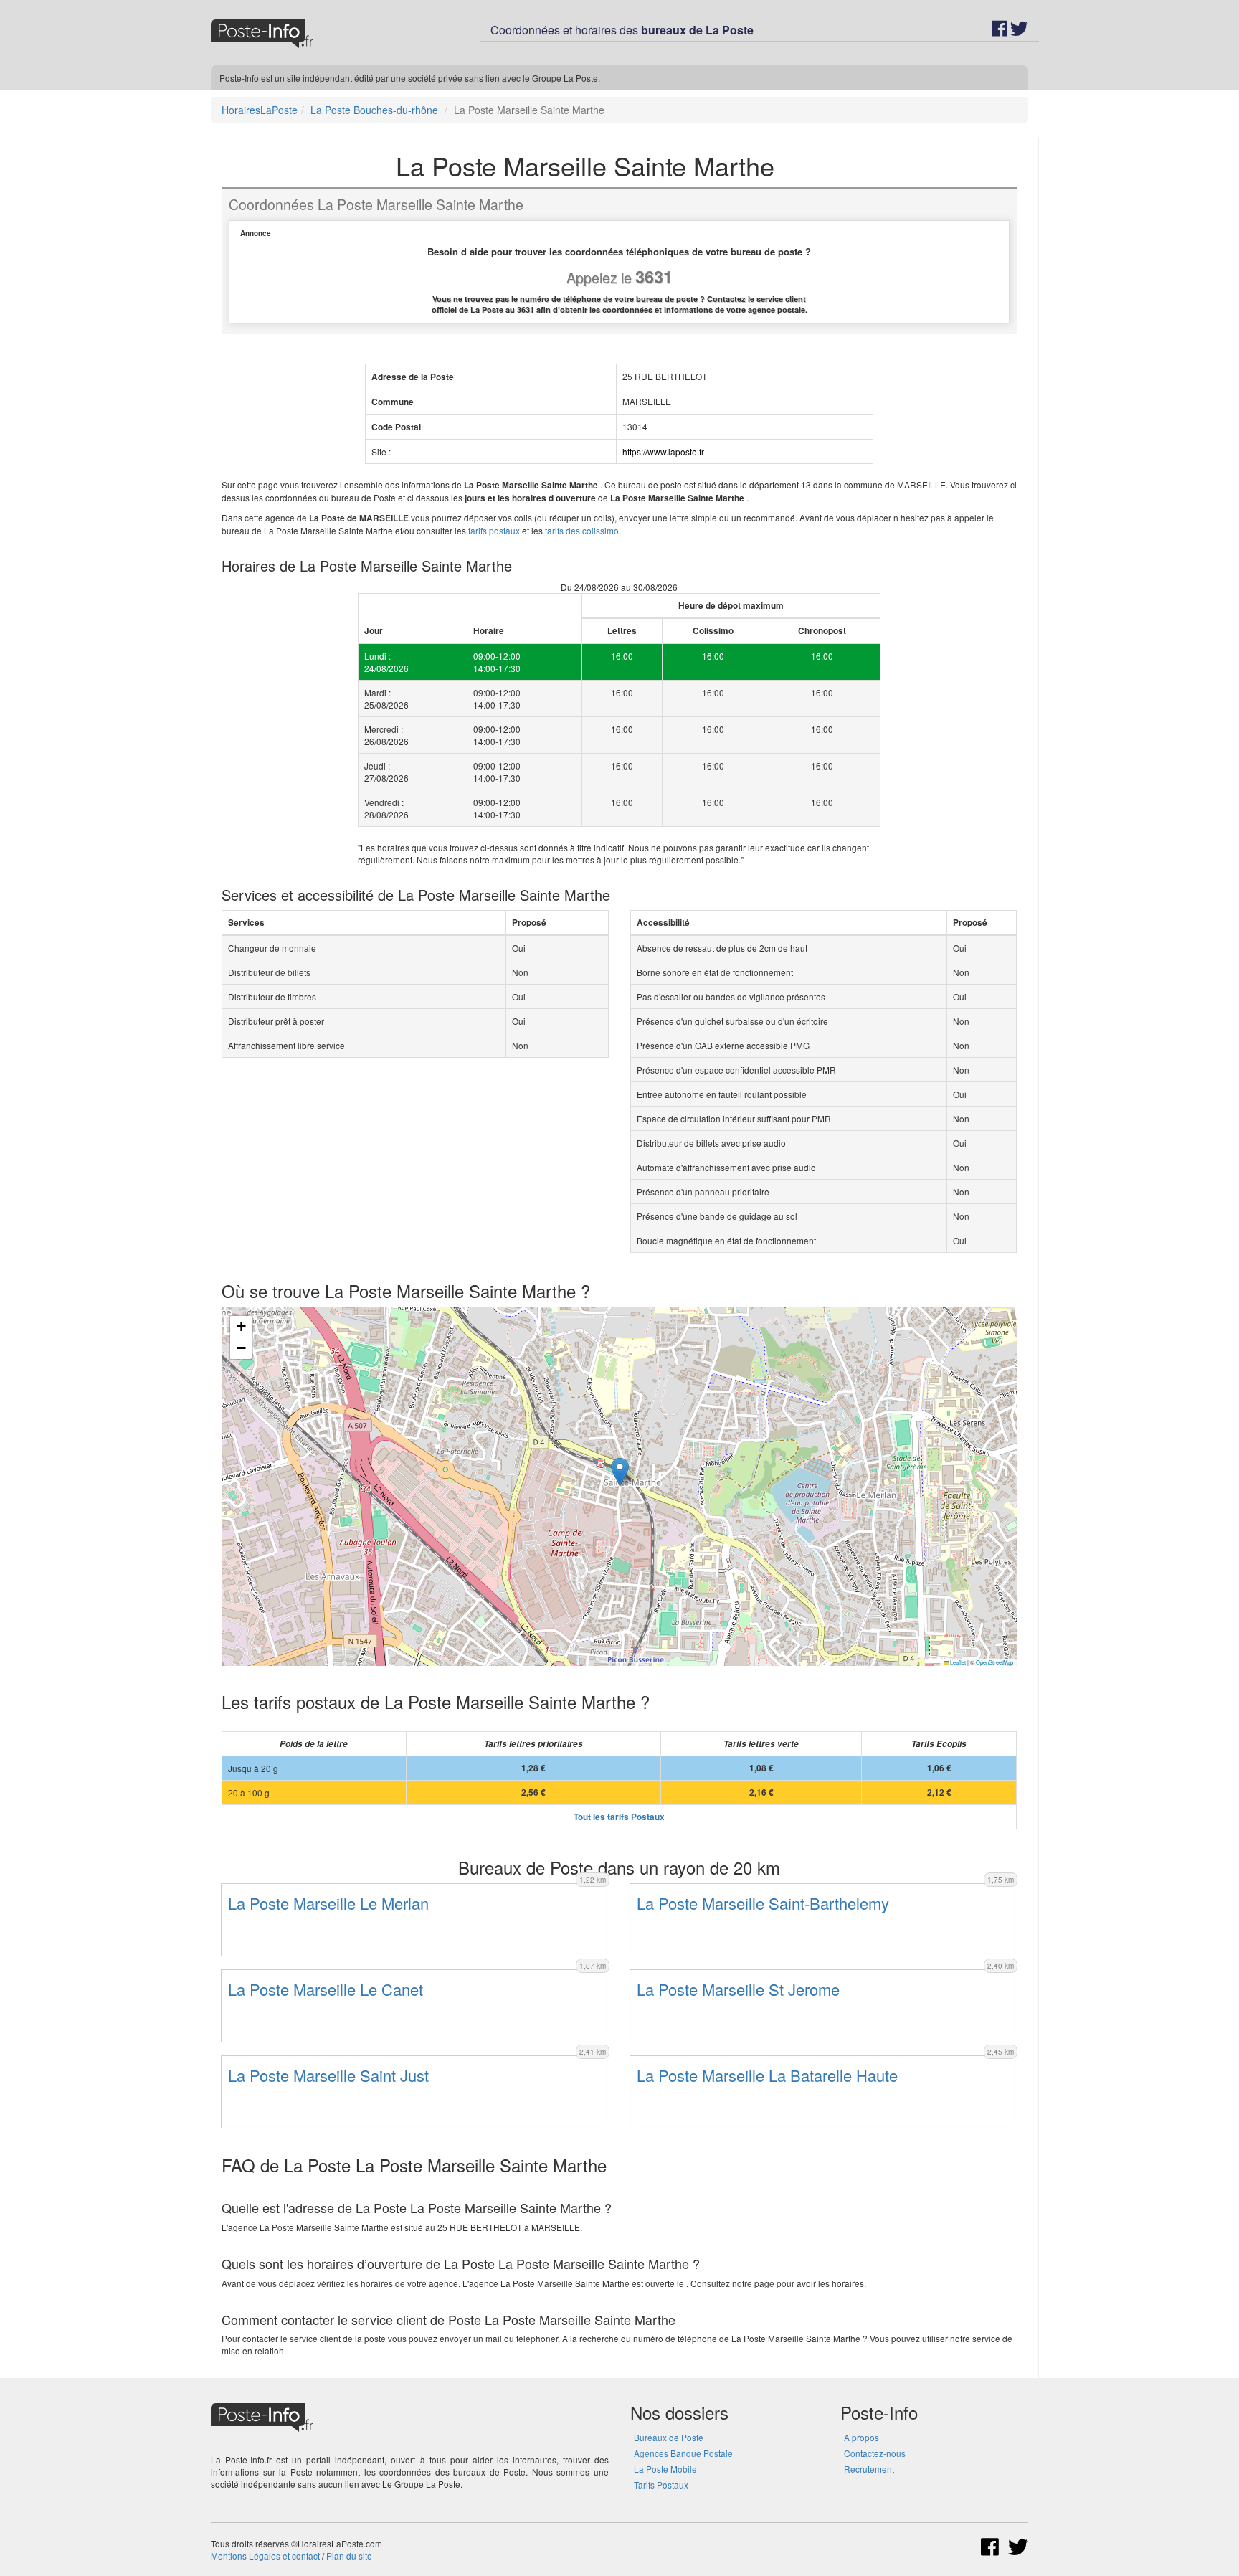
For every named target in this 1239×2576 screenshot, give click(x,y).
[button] (620, 1472)
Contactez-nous (875, 2453)
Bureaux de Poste (669, 2437)
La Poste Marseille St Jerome (738, 1989)
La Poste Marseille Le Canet (326, 1989)
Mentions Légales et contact (265, 2556)
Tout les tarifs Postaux (619, 1817)
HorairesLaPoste (260, 110)
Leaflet (957, 1662)
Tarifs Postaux (661, 2485)
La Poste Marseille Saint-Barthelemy (763, 1903)
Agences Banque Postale (683, 2453)
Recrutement (869, 2469)
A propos (861, 2437)
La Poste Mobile (665, 2469)
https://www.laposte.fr (663, 451)
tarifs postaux (494, 530)
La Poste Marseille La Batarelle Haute (767, 2075)
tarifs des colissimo (582, 530)
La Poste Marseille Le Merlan (328, 1903)
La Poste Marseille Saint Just (328, 2075)
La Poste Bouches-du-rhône (374, 110)
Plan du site (349, 2556)
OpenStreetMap (994, 1662)
